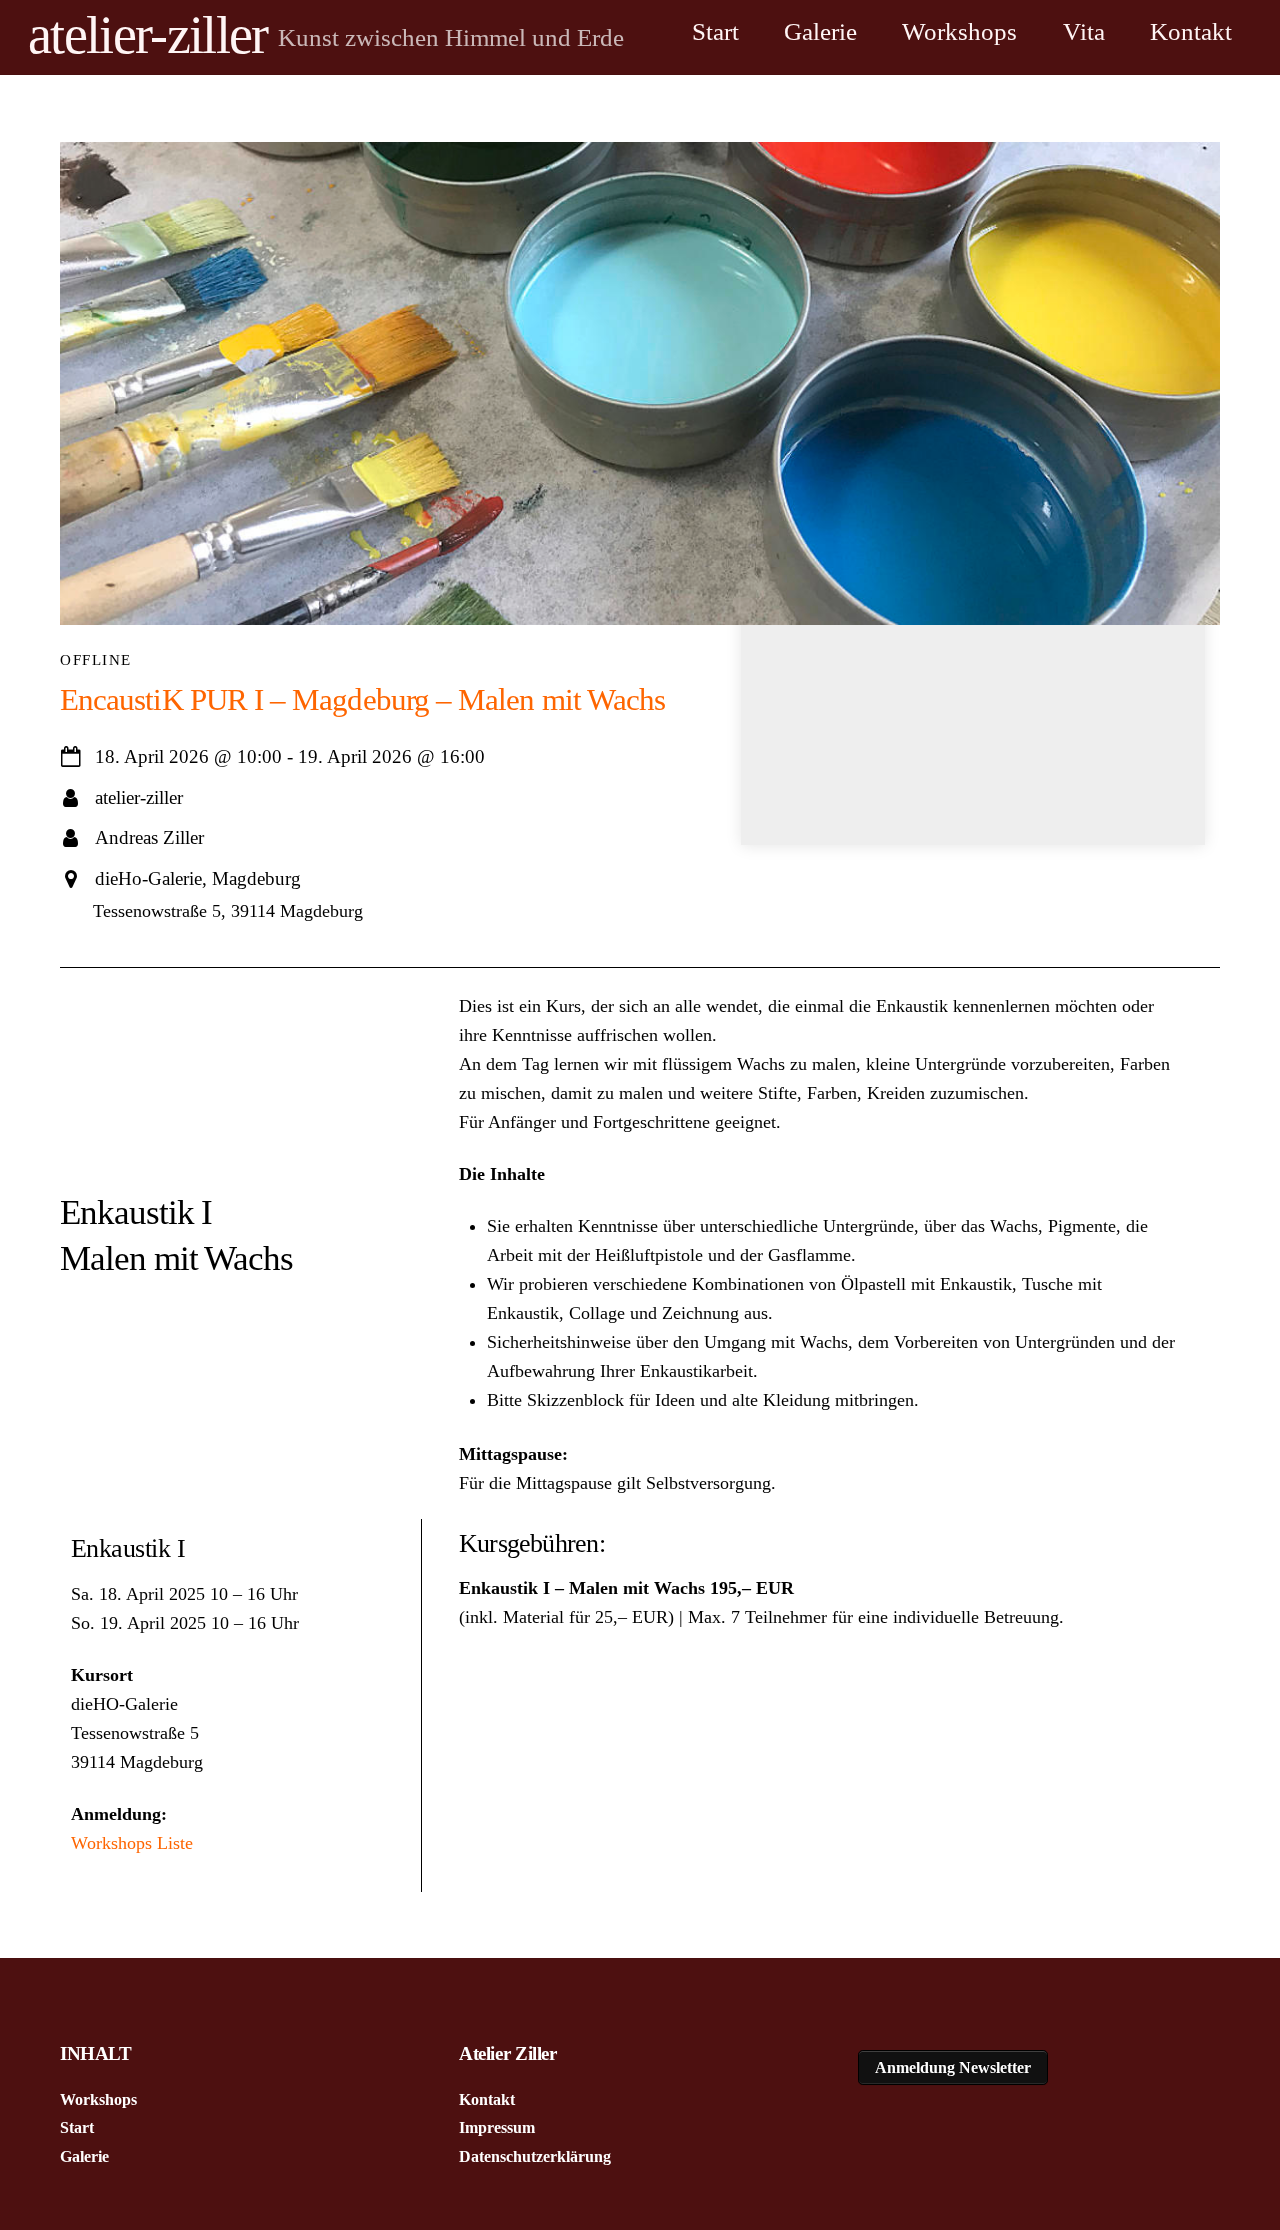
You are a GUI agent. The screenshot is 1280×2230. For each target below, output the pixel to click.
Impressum (497, 2127)
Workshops (959, 31)
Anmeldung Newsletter (953, 2067)
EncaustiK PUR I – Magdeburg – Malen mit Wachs (362, 699)
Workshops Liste (132, 1843)
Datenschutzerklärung (535, 2156)
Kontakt (1191, 31)
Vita (1084, 31)
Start (715, 31)
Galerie (820, 31)
